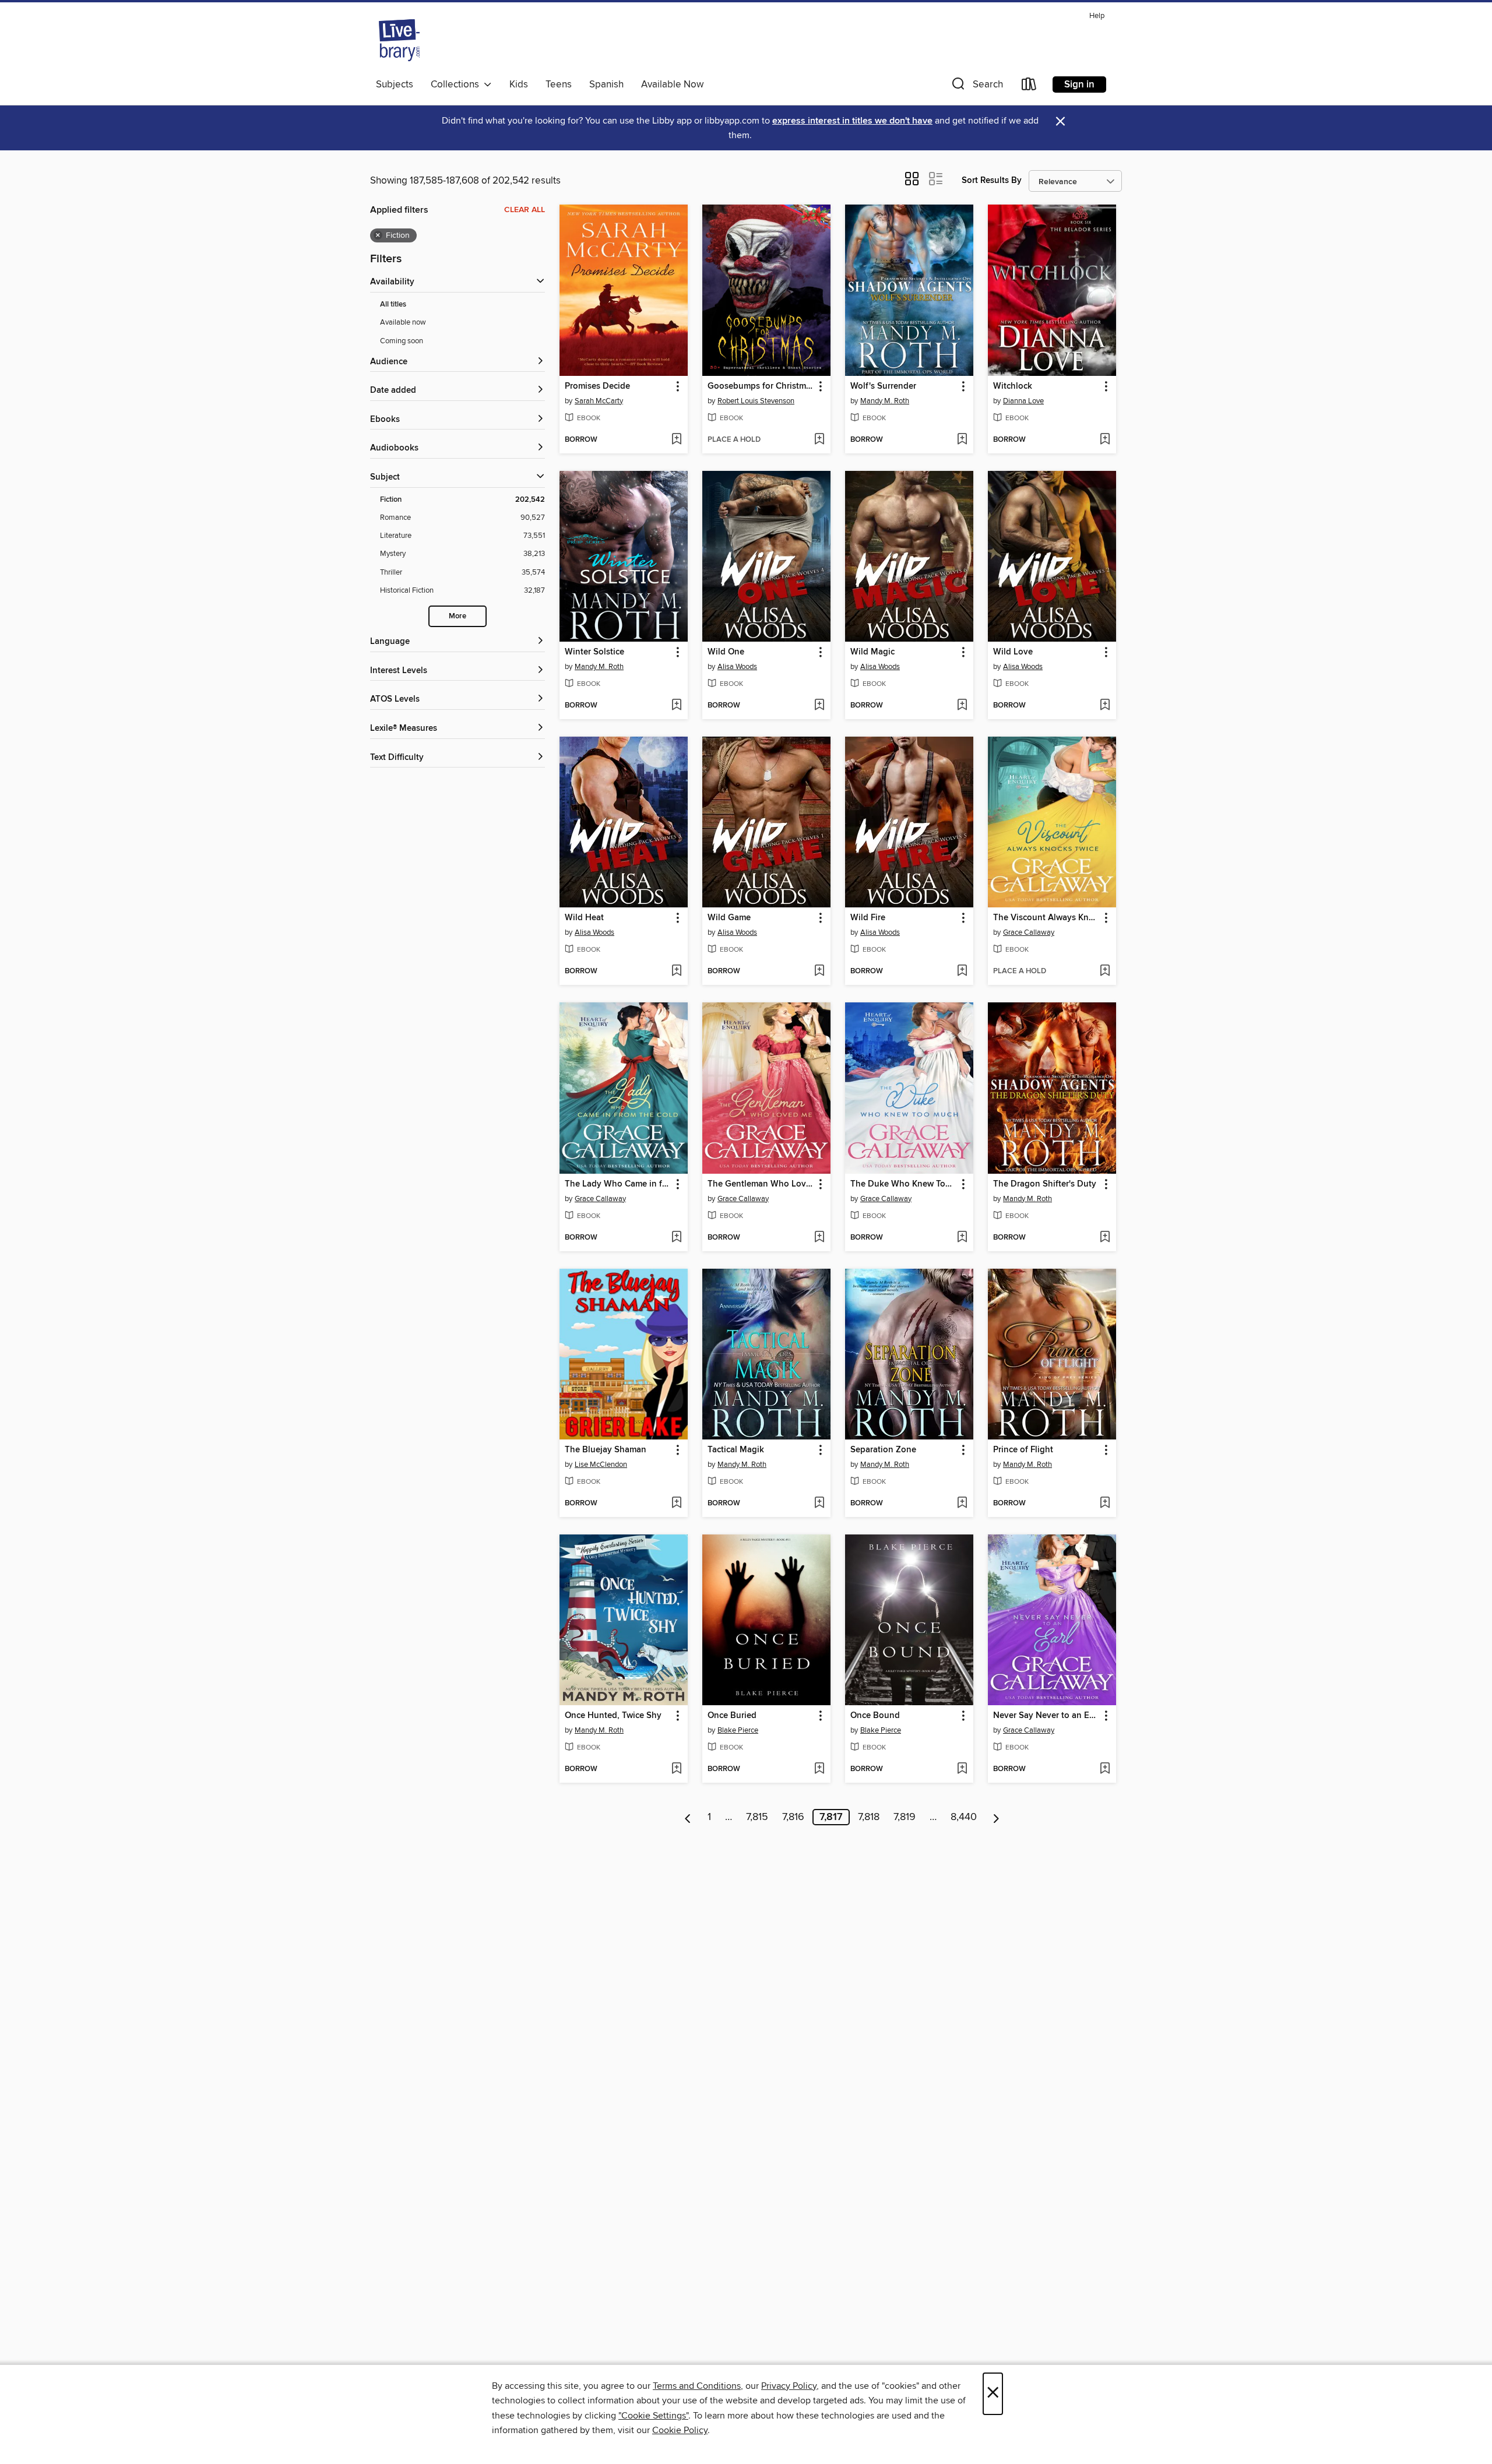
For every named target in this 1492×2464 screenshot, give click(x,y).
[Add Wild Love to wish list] (1105, 706)
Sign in (1079, 85)
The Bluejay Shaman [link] (606, 1450)
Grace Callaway (1029, 932)
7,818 (869, 1817)
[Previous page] (688, 1817)
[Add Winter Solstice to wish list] (676, 706)
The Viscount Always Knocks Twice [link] (1046, 918)
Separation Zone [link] (883, 1450)
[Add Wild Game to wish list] (819, 971)
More (458, 616)
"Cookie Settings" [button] (653, 2416)
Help (1097, 16)
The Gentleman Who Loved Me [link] (761, 1184)
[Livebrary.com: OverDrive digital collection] (399, 40)
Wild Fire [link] (868, 918)
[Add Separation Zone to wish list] (962, 1504)
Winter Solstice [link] (594, 652)
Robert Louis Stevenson (756, 401)
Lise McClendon (601, 1465)
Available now (403, 322)
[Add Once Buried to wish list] (819, 1769)
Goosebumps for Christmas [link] (761, 386)
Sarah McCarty (599, 401)
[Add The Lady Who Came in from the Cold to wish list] (676, 1238)
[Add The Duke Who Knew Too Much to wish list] (962, 1238)
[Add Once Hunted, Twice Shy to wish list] (676, 1769)
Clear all (525, 210)
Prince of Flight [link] (1023, 1450)
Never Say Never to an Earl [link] (1046, 1716)
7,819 (905, 1817)
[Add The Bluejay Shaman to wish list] (676, 1504)
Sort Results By (992, 180)
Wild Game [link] (729, 918)
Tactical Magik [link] (736, 1450)
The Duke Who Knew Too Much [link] (904, 1184)
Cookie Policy (680, 2430)
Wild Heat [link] (584, 918)
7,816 (793, 1817)
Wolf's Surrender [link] (883, 386)
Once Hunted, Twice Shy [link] (613, 1716)
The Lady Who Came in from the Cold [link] (618, 1184)
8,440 (964, 1817)
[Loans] (1029, 87)
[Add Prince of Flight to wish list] (1105, 1504)
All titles (393, 305)
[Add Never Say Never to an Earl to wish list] (1105, 1769)
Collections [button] (457, 85)
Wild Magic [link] (872, 652)
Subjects (395, 85)
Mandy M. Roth (885, 401)
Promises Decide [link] (597, 386)
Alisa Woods (737, 667)
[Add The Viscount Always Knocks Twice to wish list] (1105, 971)
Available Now (672, 85)
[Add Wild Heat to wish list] (676, 971)
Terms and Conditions (697, 2386)
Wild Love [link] (1013, 652)
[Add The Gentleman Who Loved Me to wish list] (819, 1238)
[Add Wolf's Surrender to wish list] (962, 440)
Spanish (606, 85)
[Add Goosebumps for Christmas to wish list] (819, 440)
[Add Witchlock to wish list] (1105, 440)
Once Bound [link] (875, 1716)
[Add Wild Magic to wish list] (962, 706)
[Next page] (996, 1817)
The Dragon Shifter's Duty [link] (1045, 1184)
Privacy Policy (789, 2386)
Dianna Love (1023, 401)
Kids (519, 85)
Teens (559, 85)
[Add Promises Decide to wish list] (676, 440)
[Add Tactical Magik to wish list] (819, 1504)
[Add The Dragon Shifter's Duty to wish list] (1105, 1238)
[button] (976, 87)
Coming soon (402, 341)
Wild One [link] (726, 652)
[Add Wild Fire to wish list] (962, 971)
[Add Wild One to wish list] (819, 706)
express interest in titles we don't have (852, 121)
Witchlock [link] (1013, 386)
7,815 (757, 1817)
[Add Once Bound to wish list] (962, 1769)
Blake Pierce (738, 1730)
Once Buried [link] (732, 1716)
